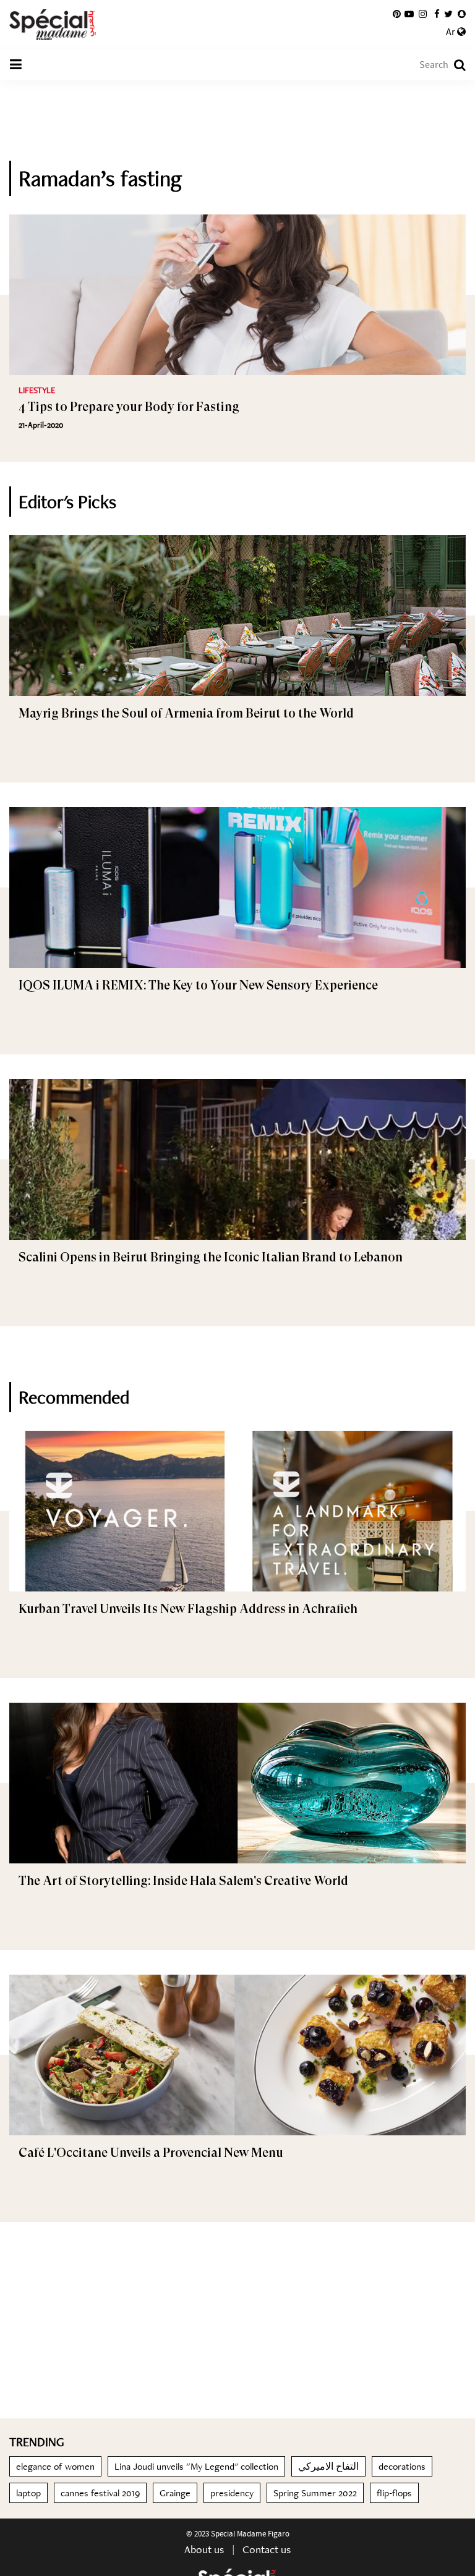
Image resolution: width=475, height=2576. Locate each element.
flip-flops (394, 2493)
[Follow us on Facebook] (437, 14)
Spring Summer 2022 (315, 2493)
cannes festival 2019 (100, 2493)
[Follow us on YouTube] (409, 14)
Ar (451, 32)
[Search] (454, 65)
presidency (232, 2493)
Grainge (175, 2493)
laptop (28, 2493)
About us (204, 2549)
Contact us (267, 2549)
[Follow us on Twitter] (448, 14)
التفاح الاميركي (328, 2466)
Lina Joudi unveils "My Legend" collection (196, 2466)
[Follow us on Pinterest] (397, 14)
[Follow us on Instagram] (423, 14)
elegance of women (55, 2466)
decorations (402, 2466)
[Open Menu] (15, 65)
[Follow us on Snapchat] (462, 14)
